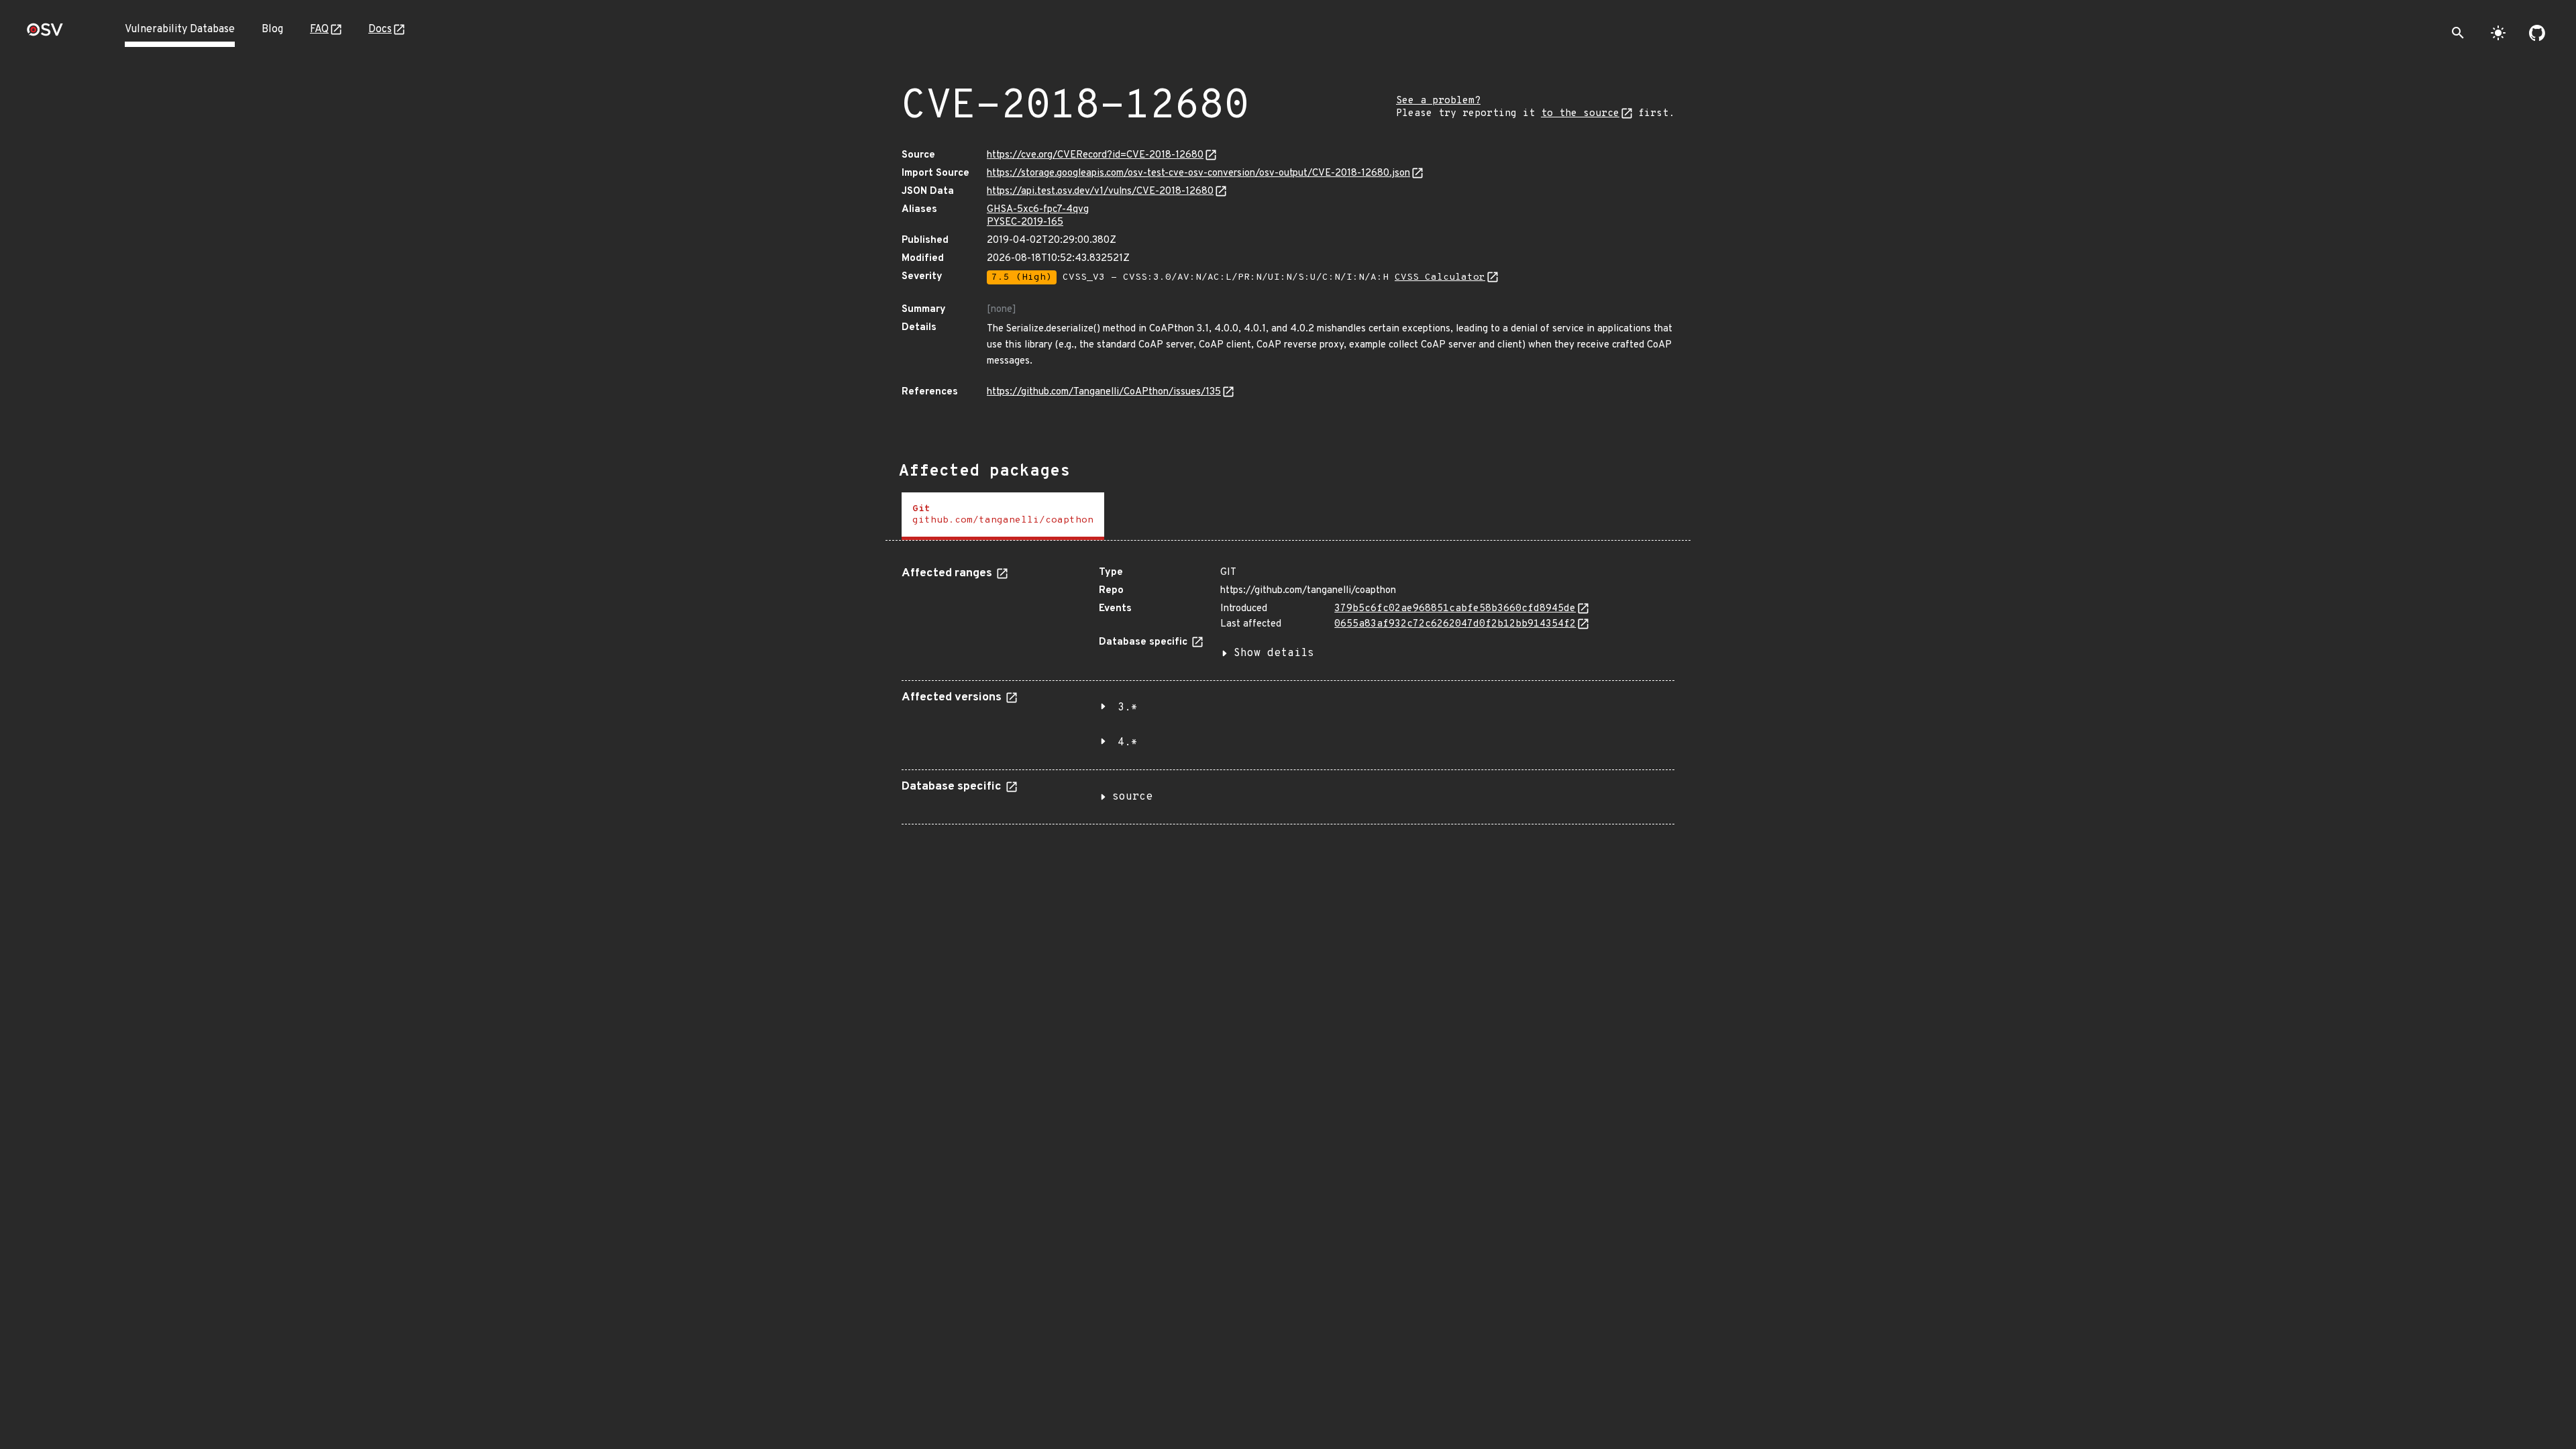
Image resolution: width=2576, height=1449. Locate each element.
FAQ (319, 30)
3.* (1128, 708)
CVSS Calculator (1440, 277)
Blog (272, 30)
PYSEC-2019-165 (1025, 222)
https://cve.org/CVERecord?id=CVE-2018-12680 (1095, 155)
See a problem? (1438, 101)
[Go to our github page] (2537, 33)
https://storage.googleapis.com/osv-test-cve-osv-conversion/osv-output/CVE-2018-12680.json (1198, 173)
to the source (1580, 114)
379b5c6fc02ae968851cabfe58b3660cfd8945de (1455, 609)
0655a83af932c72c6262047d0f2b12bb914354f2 (1455, 624)
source (1132, 797)
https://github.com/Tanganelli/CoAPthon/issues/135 (1104, 392)
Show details (1274, 653)
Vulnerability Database (180, 30)
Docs (380, 30)
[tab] (1003, 516)
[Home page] (45, 34)
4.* (1128, 743)
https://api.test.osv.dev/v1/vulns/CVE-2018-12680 (1100, 192)
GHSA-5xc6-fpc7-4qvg (1038, 210)
